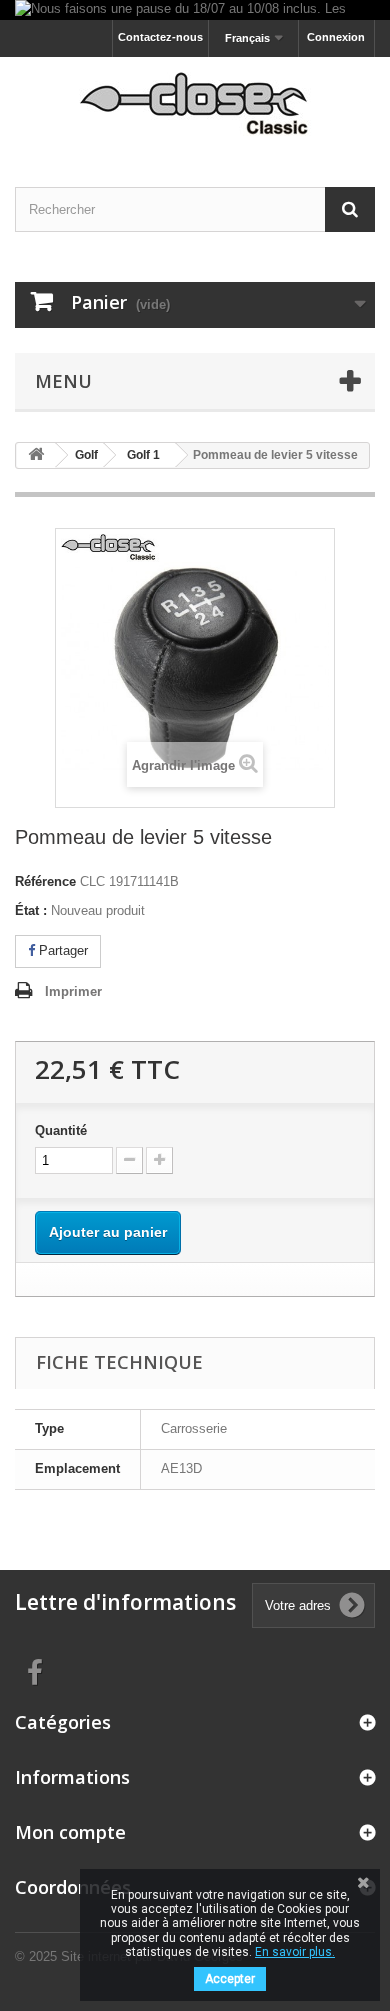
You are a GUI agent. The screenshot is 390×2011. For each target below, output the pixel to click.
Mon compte (70, 1832)
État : (31, 910)
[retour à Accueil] (36, 455)
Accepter (230, 1979)
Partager (61, 950)
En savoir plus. (295, 1952)
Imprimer (73, 991)
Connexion (336, 37)
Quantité (61, 1130)
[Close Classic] (195, 104)
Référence (45, 881)
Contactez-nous (160, 37)
